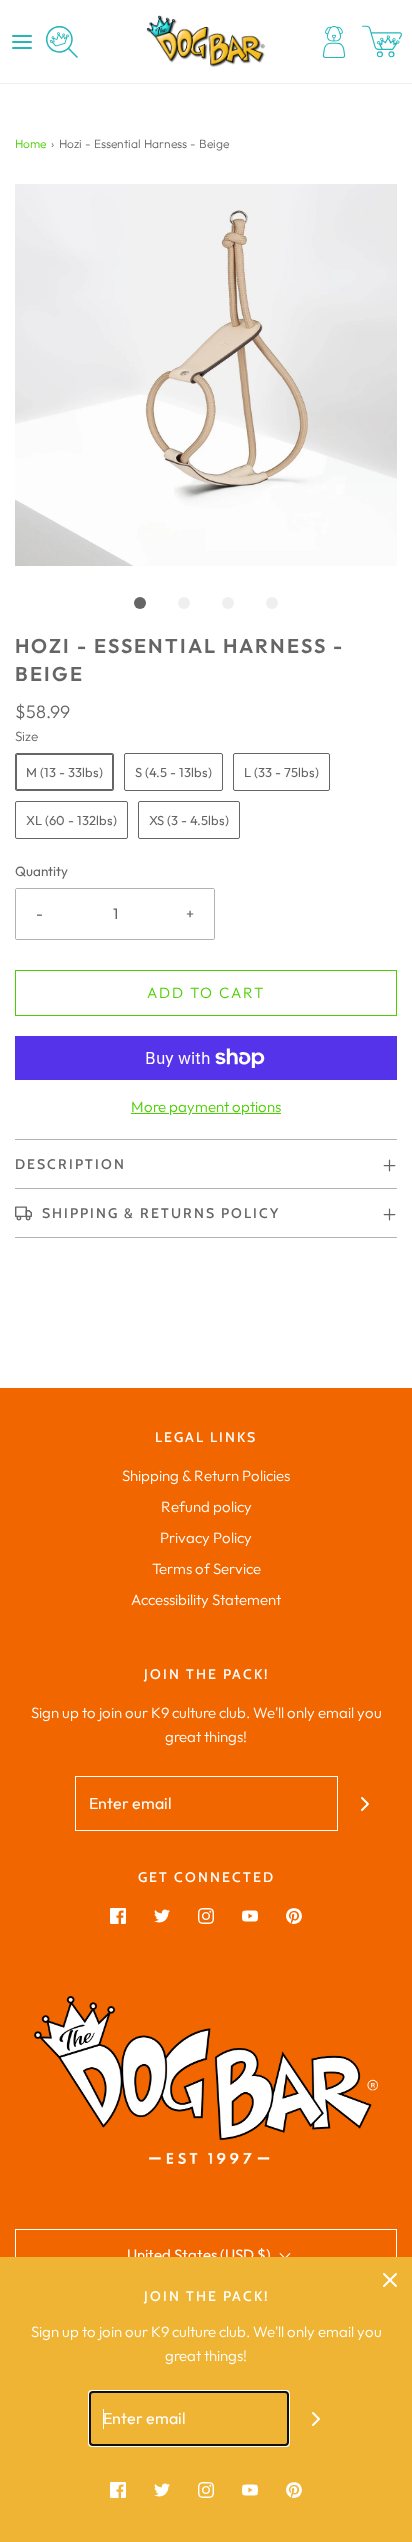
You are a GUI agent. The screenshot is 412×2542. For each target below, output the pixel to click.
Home (30, 143)
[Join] (365, 1803)
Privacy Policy (206, 1537)
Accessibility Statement (206, 1599)
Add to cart (206, 992)
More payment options (206, 1106)
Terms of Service (206, 1568)
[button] (206, 375)
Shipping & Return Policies (206, 1475)
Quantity (41, 871)
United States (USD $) (200, 2254)
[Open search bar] (62, 42)
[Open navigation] (22, 42)
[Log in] (334, 42)
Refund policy (206, 1506)
